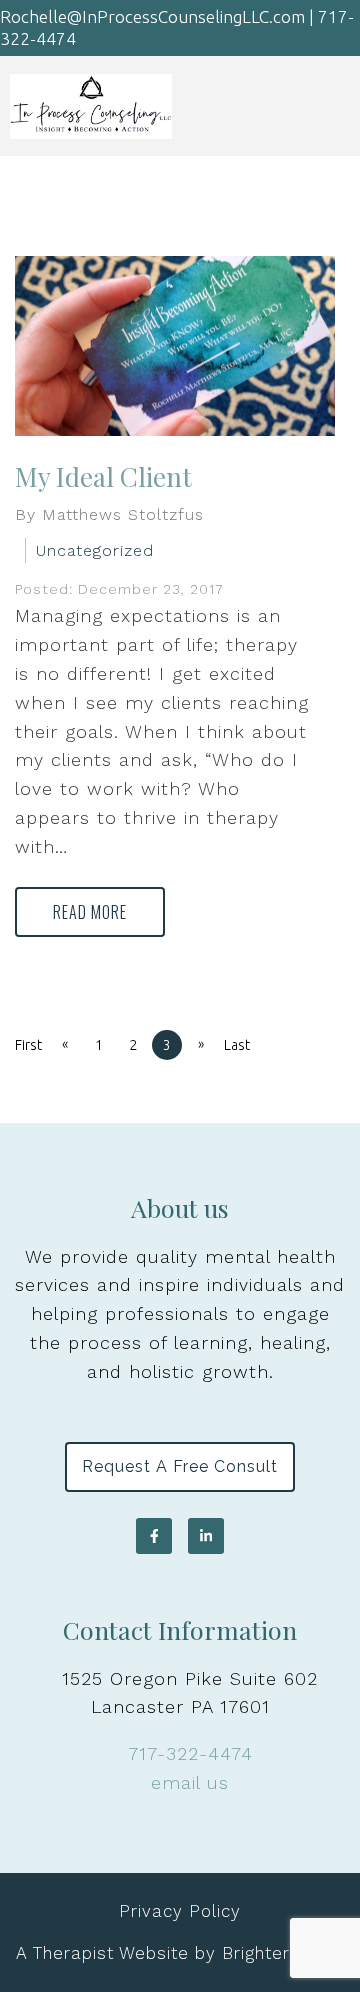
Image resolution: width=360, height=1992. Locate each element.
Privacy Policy (180, 1911)
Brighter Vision (283, 1953)
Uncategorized (95, 550)
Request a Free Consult (180, 1466)
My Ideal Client (103, 476)
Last (237, 1045)
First (28, 1045)
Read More (90, 912)
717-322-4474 (190, 1753)
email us (190, 1782)
